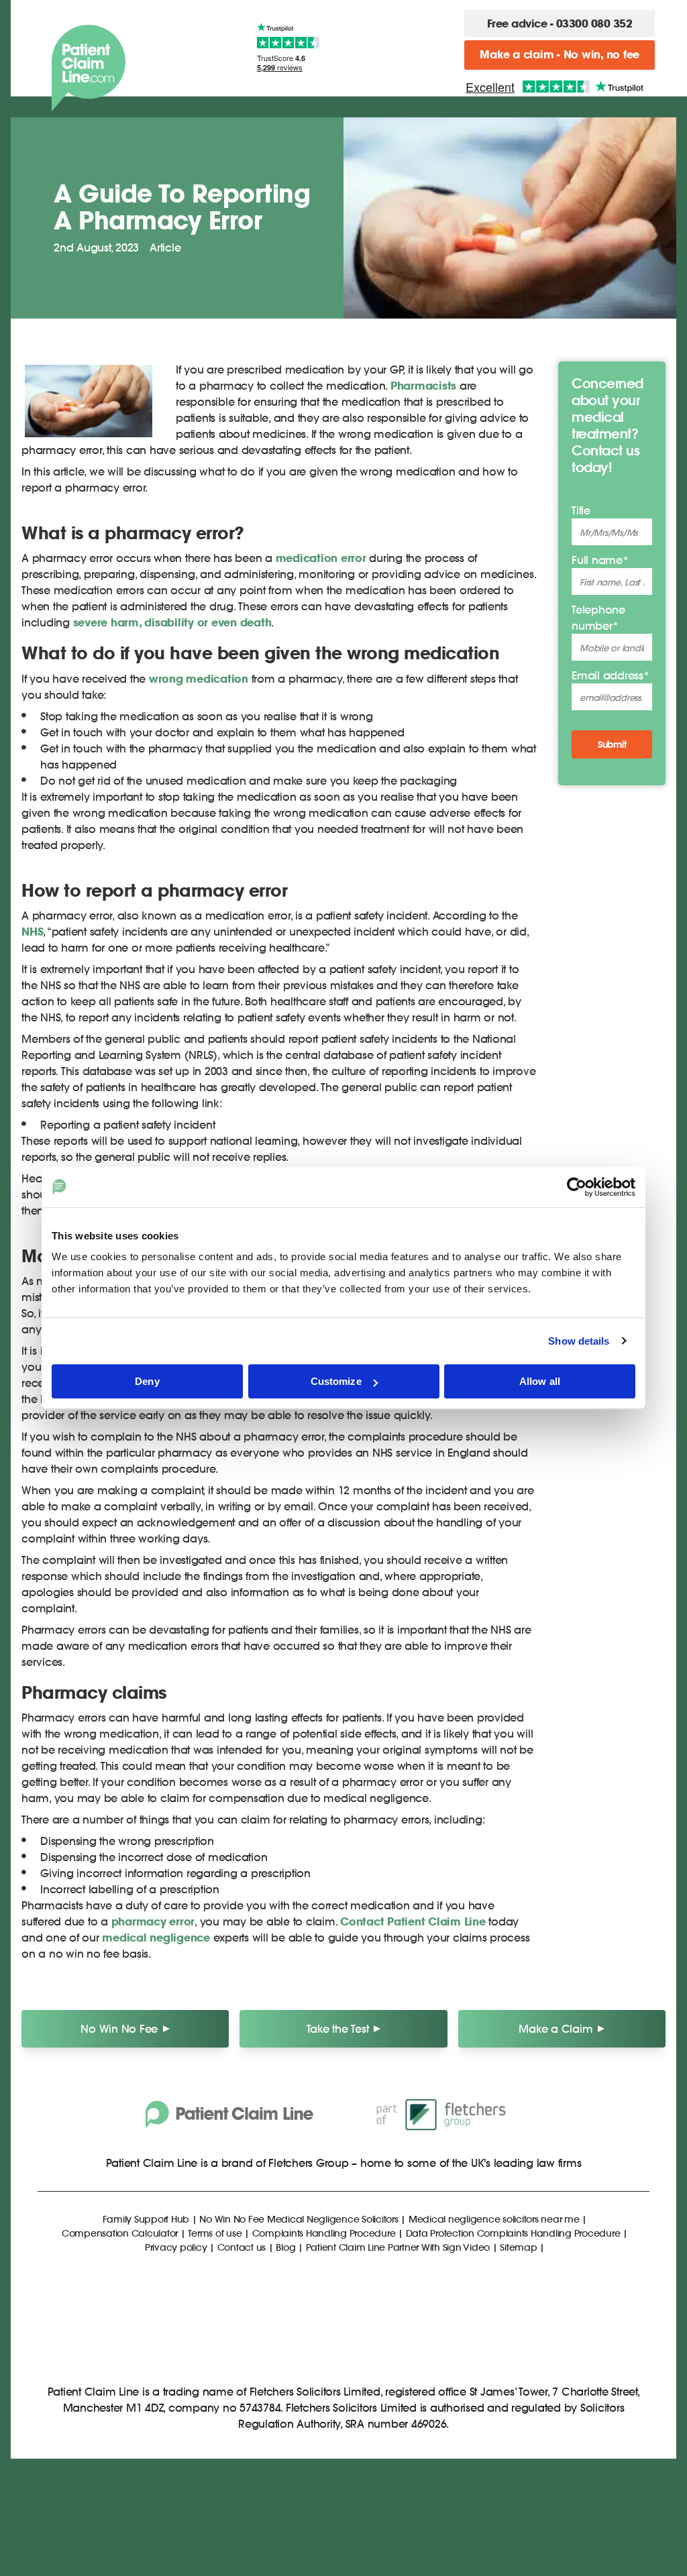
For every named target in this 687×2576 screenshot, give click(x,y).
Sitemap (518, 2247)
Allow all (540, 1381)
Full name (600, 560)
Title (581, 510)
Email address (611, 675)
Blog (285, 2247)
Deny (147, 1381)
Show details (579, 1341)
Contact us (242, 2247)
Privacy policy (176, 2247)
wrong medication (199, 679)
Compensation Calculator (120, 2233)
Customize (336, 1381)
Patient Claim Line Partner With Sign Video (398, 2247)
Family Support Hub (146, 2219)
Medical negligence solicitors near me (494, 2219)
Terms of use (215, 2233)
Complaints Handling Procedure (324, 2233)
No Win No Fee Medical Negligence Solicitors (299, 2219)
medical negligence (156, 1938)
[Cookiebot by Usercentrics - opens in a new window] (577, 1187)
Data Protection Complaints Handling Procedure (513, 2233)
